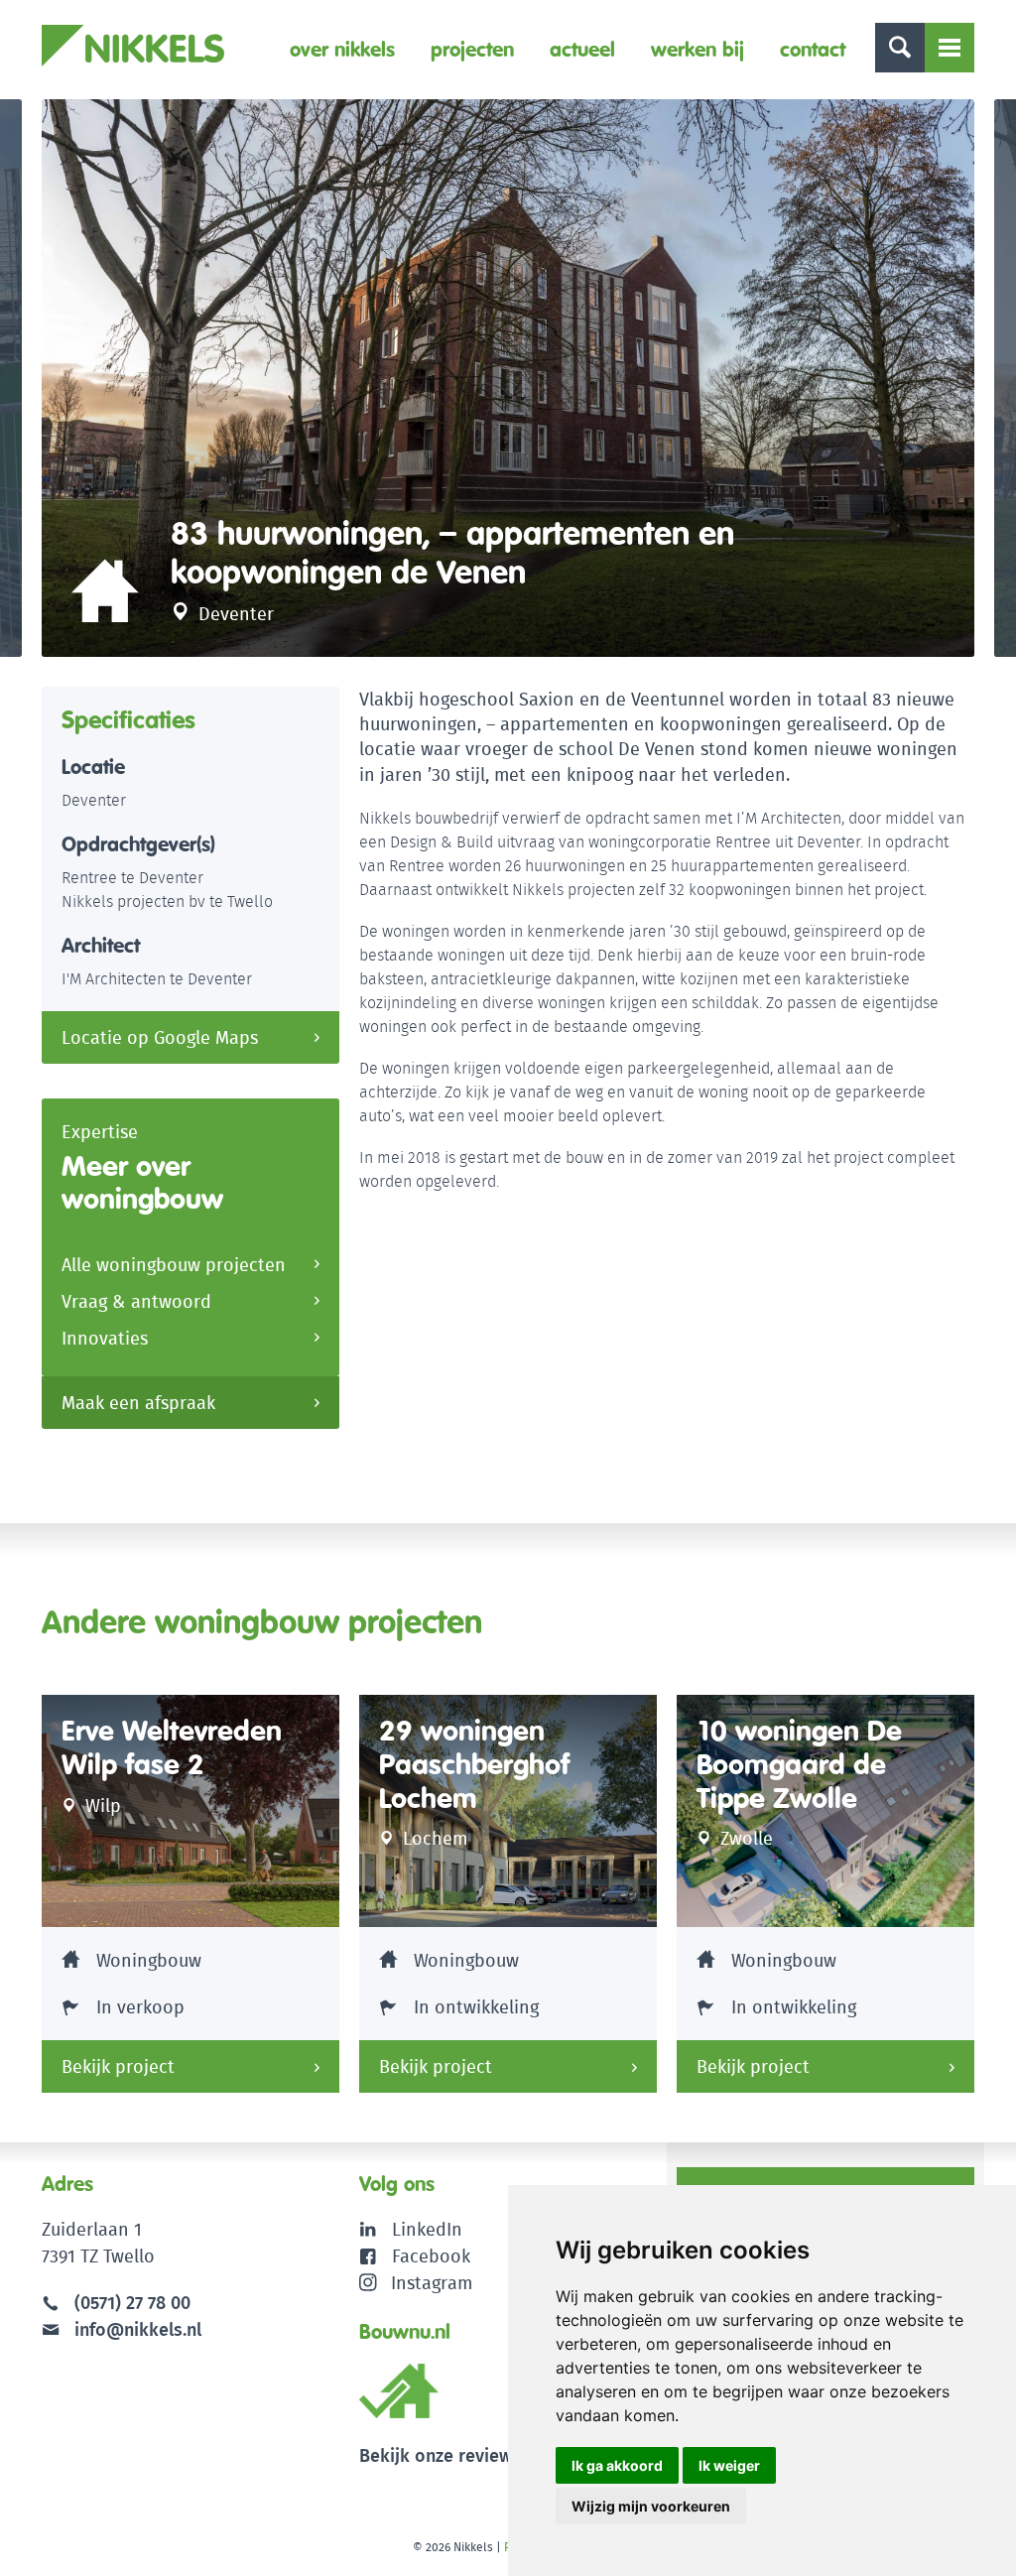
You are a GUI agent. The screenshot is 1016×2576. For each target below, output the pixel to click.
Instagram (432, 2283)
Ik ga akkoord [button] (617, 2465)
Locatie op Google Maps (160, 1037)
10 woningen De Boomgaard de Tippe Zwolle (799, 1764)
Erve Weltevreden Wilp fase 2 (172, 1748)
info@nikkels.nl (135, 2329)
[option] (508, 378)
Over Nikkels (342, 49)
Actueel (582, 49)
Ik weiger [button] (729, 2465)
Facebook (431, 2256)
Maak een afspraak (138, 1403)
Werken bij (698, 49)
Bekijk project (118, 2066)
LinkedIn (427, 2229)
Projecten (472, 49)
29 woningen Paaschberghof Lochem (474, 1764)
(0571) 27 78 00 (132, 2303)
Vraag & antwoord (136, 1301)
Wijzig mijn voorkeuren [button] (651, 2506)
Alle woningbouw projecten (174, 1265)
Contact (813, 49)
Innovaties (105, 1338)
